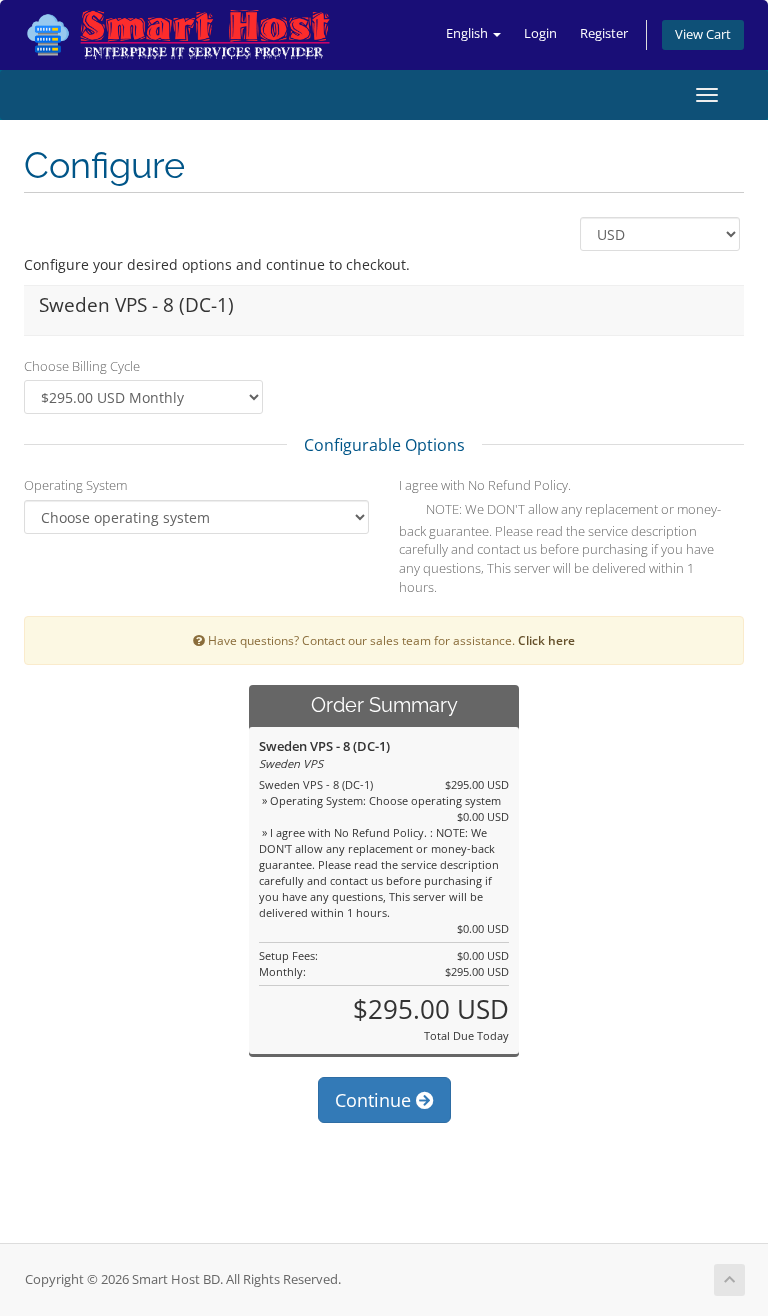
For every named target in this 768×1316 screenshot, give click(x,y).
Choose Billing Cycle (82, 366)
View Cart (703, 34)
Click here (546, 640)
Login (540, 33)
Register (604, 33)
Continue (375, 1100)
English (468, 33)
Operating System (75, 485)
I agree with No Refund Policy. (485, 485)
